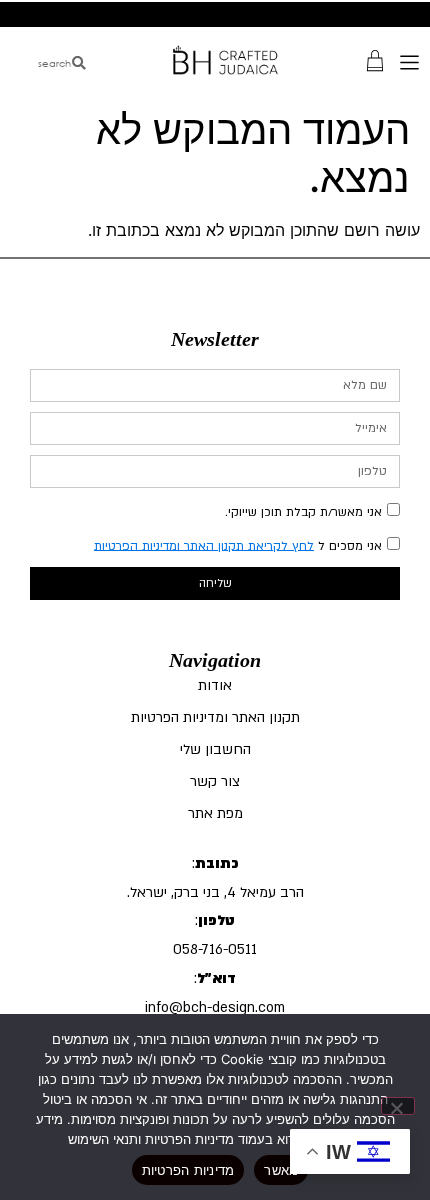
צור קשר (215, 781)
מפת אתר (215, 813)
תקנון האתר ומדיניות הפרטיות (215, 717)
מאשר (281, 1170)
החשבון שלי (215, 749)
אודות (215, 685)
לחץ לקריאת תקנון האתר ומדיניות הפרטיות (204, 545)
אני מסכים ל (238, 545)
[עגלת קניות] (375, 59)
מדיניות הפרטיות (188, 1170)
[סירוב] (398, 1106)
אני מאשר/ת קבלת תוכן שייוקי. (303, 511)
